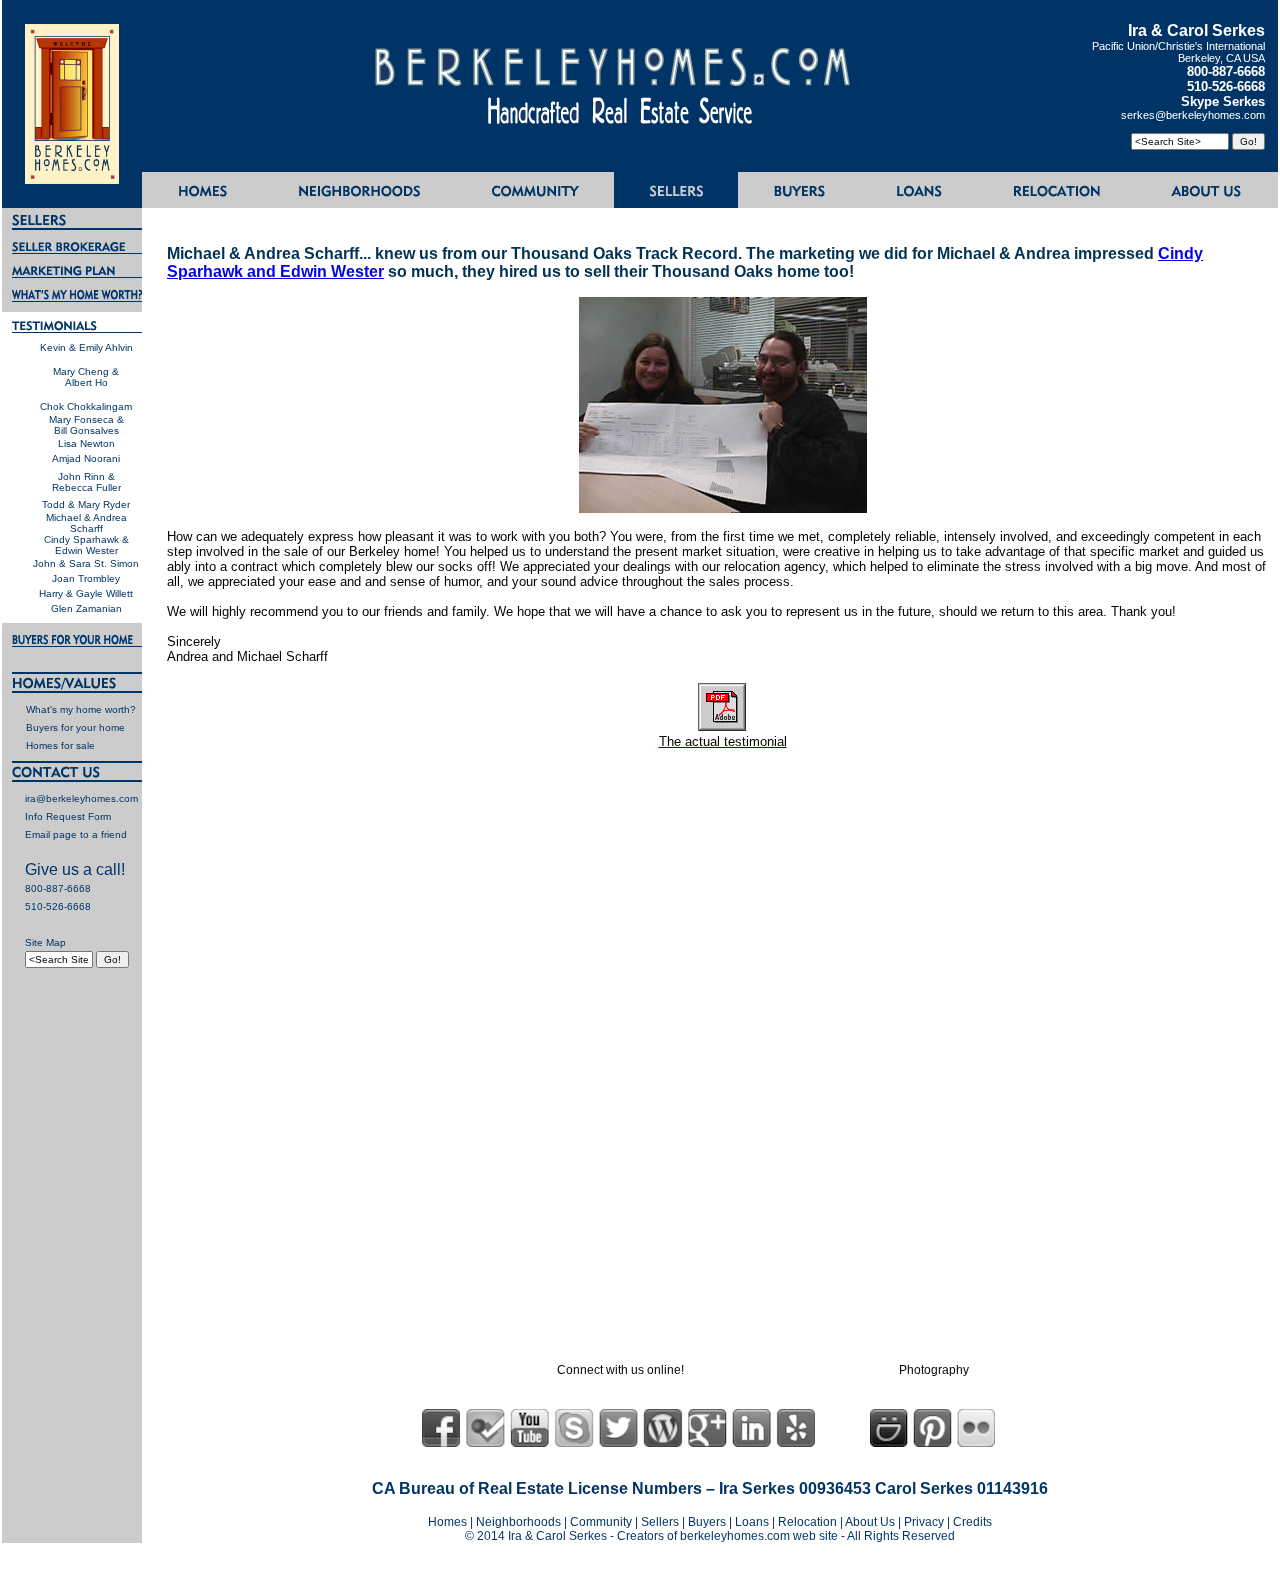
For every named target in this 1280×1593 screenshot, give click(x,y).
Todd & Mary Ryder (86, 504)
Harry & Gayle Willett (86, 593)
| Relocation (806, 1522)
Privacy (924, 1522)
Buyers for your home (75, 727)
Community (601, 1522)
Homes (447, 1522)
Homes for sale (60, 745)
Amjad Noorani (86, 458)
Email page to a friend (76, 834)
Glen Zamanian (86, 608)
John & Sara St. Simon (86, 563)
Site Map (45, 942)
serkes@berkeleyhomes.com (1193, 115)
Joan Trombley (86, 578)
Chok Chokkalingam (86, 406)
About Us (870, 1522)
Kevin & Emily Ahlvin (86, 347)
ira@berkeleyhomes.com (81, 798)
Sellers (660, 1522)
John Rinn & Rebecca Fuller (86, 482)
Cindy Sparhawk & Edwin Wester (86, 545)
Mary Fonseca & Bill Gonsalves (86, 425)
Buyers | (711, 1522)
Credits (972, 1522)
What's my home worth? (81, 709)
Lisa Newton (86, 443)
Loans (752, 1522)
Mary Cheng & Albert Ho (86, 377)
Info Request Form (68, 816)
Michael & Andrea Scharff (86, 523)
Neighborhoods (518, 1522)
